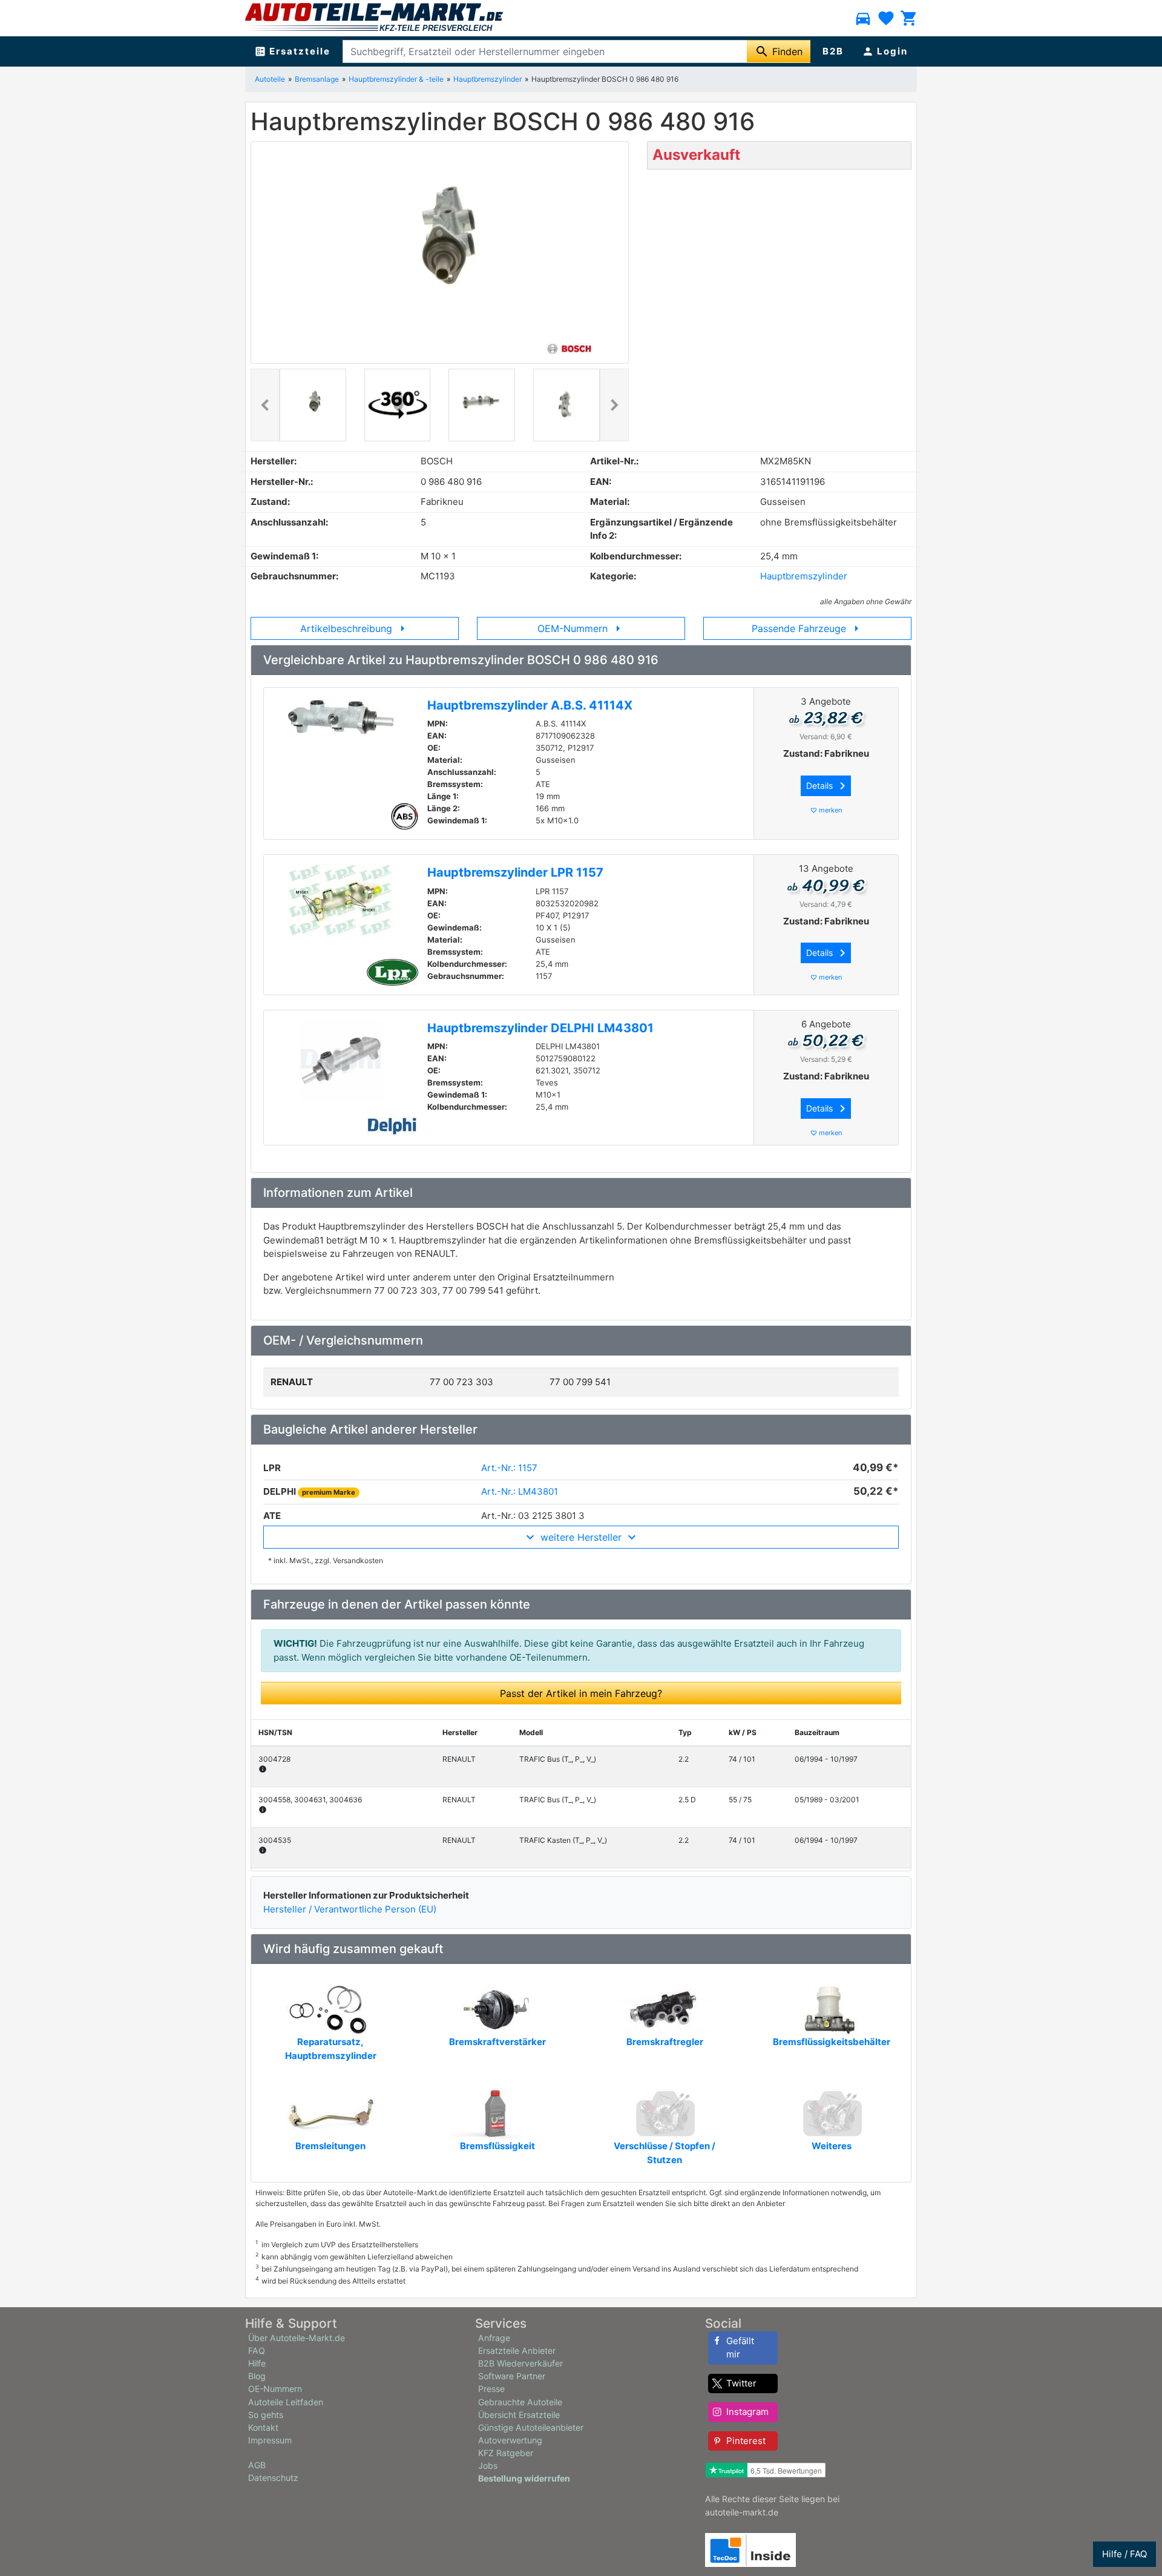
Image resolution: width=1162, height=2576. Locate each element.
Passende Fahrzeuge (808, 628)
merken (826, 810)
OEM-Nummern (581, 628)
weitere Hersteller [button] (581, 1537)
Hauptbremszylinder (487, 79)
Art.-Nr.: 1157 (509, 1468)
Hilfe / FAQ (1124, 2554)
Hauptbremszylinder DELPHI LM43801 (540, 1028)
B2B (833, 51)
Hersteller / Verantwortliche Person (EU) (350, 1909)
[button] (265, 405)
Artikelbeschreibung (355, 628)
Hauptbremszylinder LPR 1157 (515, 872)
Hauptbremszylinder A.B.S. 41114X (530, 705)
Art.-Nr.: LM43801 (520, 1491)
